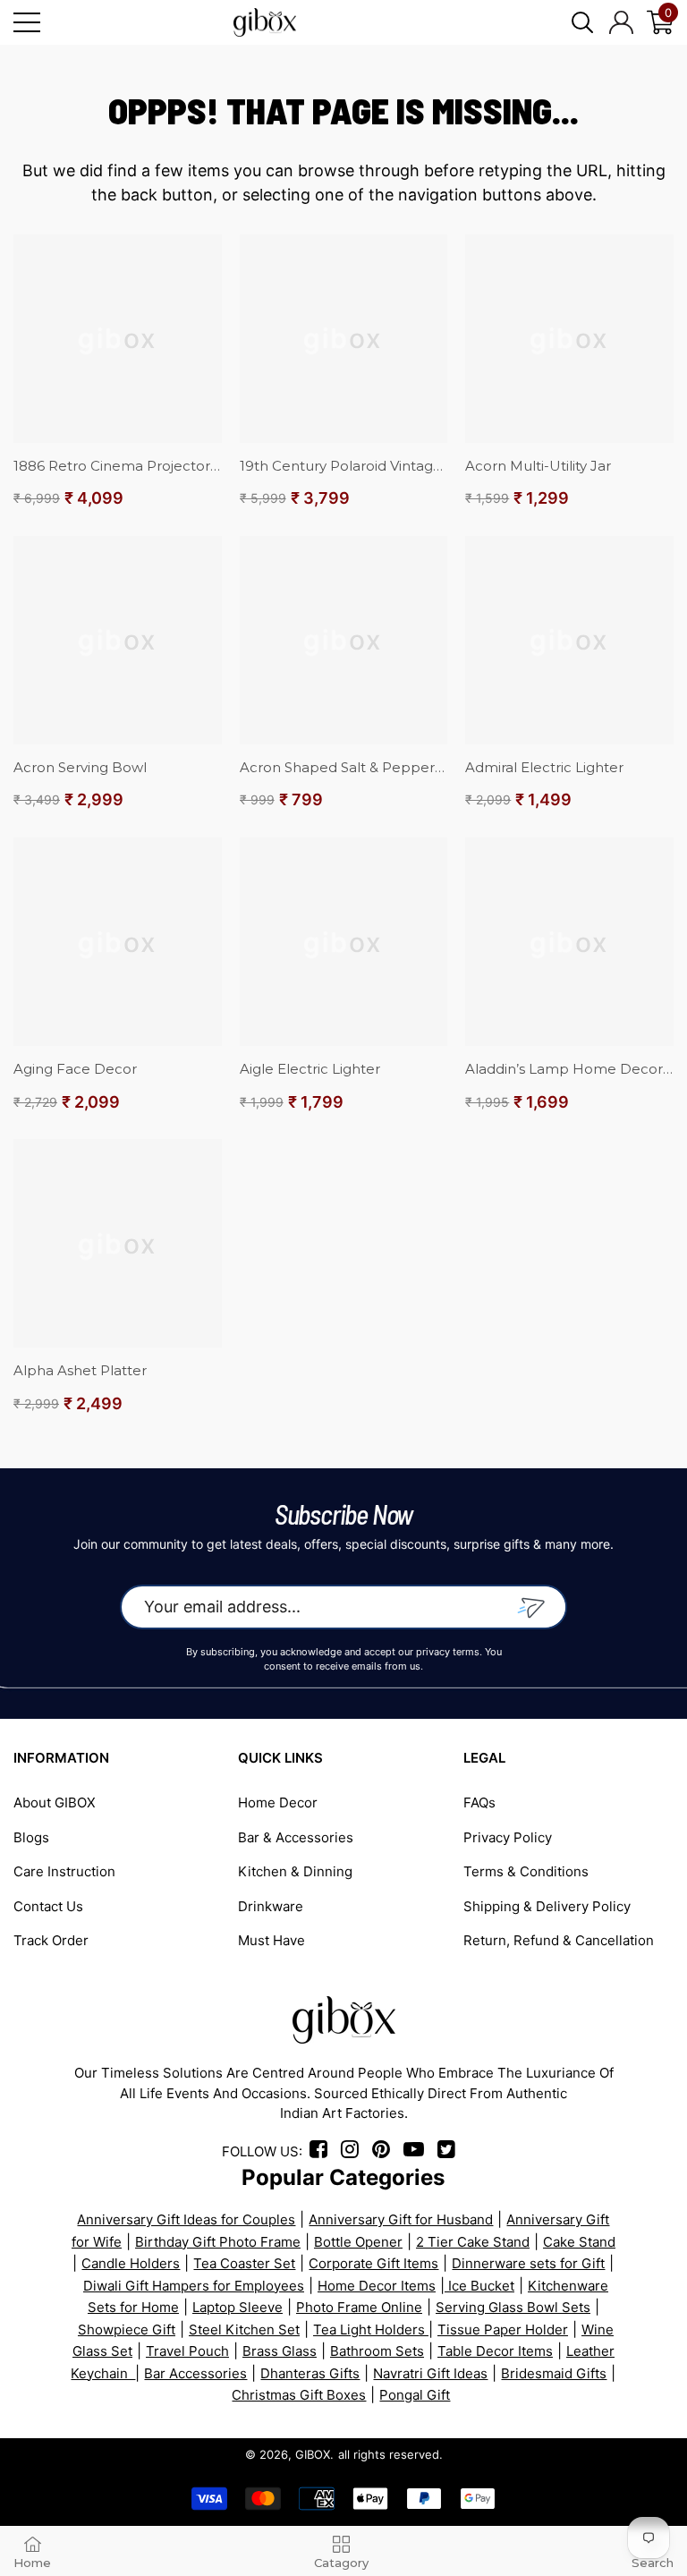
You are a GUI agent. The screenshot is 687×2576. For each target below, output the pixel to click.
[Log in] (621, 22)
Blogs (31, 1837)
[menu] (27, 22)
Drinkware (271, 1906)
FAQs (479, 1802)
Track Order (51, 1940)
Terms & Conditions (526, 1871)
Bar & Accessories (296, 1837)
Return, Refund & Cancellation (559, 1940)
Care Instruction (64, 1871)
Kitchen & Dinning (295, 1871)
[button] (582, 22)
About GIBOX (55, 1802)
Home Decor (278, 1802)
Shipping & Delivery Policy (547, 1906)
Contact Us (48, 1906)
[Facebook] (322, 2151)
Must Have (271, 1940)
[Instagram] (355, 2151)
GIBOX (313, 2454)
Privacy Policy (508, 1837)
